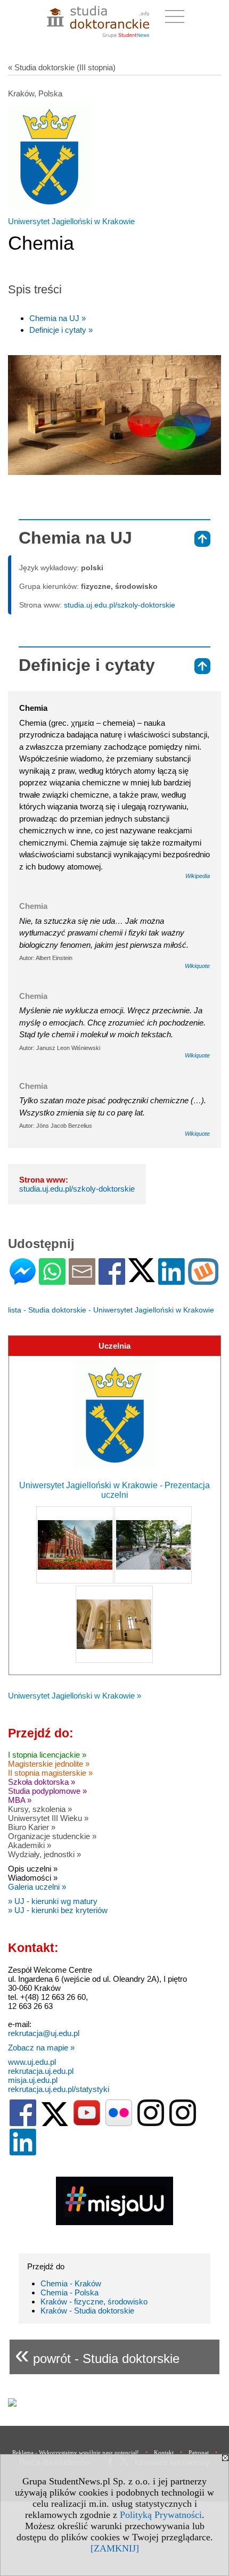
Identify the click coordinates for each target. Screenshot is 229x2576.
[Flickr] (119, 2124)
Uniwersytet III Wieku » (48, 1818)
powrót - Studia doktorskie (97, 2354)
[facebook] (23, 2124)
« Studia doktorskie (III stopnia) (62, 67)
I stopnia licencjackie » (47, 1755)
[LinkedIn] (171, 1280)
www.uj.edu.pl (32, 2062)
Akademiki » (30, 1845)
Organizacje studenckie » (52, 1836)
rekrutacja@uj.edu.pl (44, 2033)
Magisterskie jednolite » (49, 1764)
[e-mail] (82, 1280)
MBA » (20, 1800)
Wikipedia (198, 876)
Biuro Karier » (32, 1827)
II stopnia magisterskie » (50, 1773)
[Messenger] (23, 1280)
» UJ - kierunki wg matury (53, 1901)
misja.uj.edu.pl (33, 2080)
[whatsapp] (52, 1280)
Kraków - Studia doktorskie (87, 2311)
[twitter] (55, 2124)
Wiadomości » (33, 1878)
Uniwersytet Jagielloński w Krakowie (71, 221)
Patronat (199, 2452)
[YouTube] (87, 2124)
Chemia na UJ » (58, 318)
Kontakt (164, 2452)
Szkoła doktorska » (42, 1782)
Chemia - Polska (69, 2292)
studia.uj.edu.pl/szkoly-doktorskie (120, 605)
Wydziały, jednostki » (44, 1854)
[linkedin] (23, 2153)
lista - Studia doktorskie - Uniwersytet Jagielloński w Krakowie (111, 1310)
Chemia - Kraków (71, 2283)
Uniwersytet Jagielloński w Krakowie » (75, 1696)
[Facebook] (112, 1280)
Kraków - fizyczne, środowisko (94, 2302)
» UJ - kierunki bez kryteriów (58, 1910)
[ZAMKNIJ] (115, 2548)
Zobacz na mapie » (41, 2048)
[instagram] (151, 2124)
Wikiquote (197, 966)
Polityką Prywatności (161, 2515)
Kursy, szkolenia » (40, 1809)
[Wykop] (203, 1280)
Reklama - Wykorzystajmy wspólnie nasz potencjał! (76, 2452)
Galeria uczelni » (37, 1887)
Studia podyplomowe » (47, 1791)
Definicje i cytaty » (61, 330)
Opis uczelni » (33, 1869)
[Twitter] (142, 1278)
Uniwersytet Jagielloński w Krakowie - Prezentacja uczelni (114, 1490)
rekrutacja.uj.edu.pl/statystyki (59, 2089)
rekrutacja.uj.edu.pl (41, 2071)
